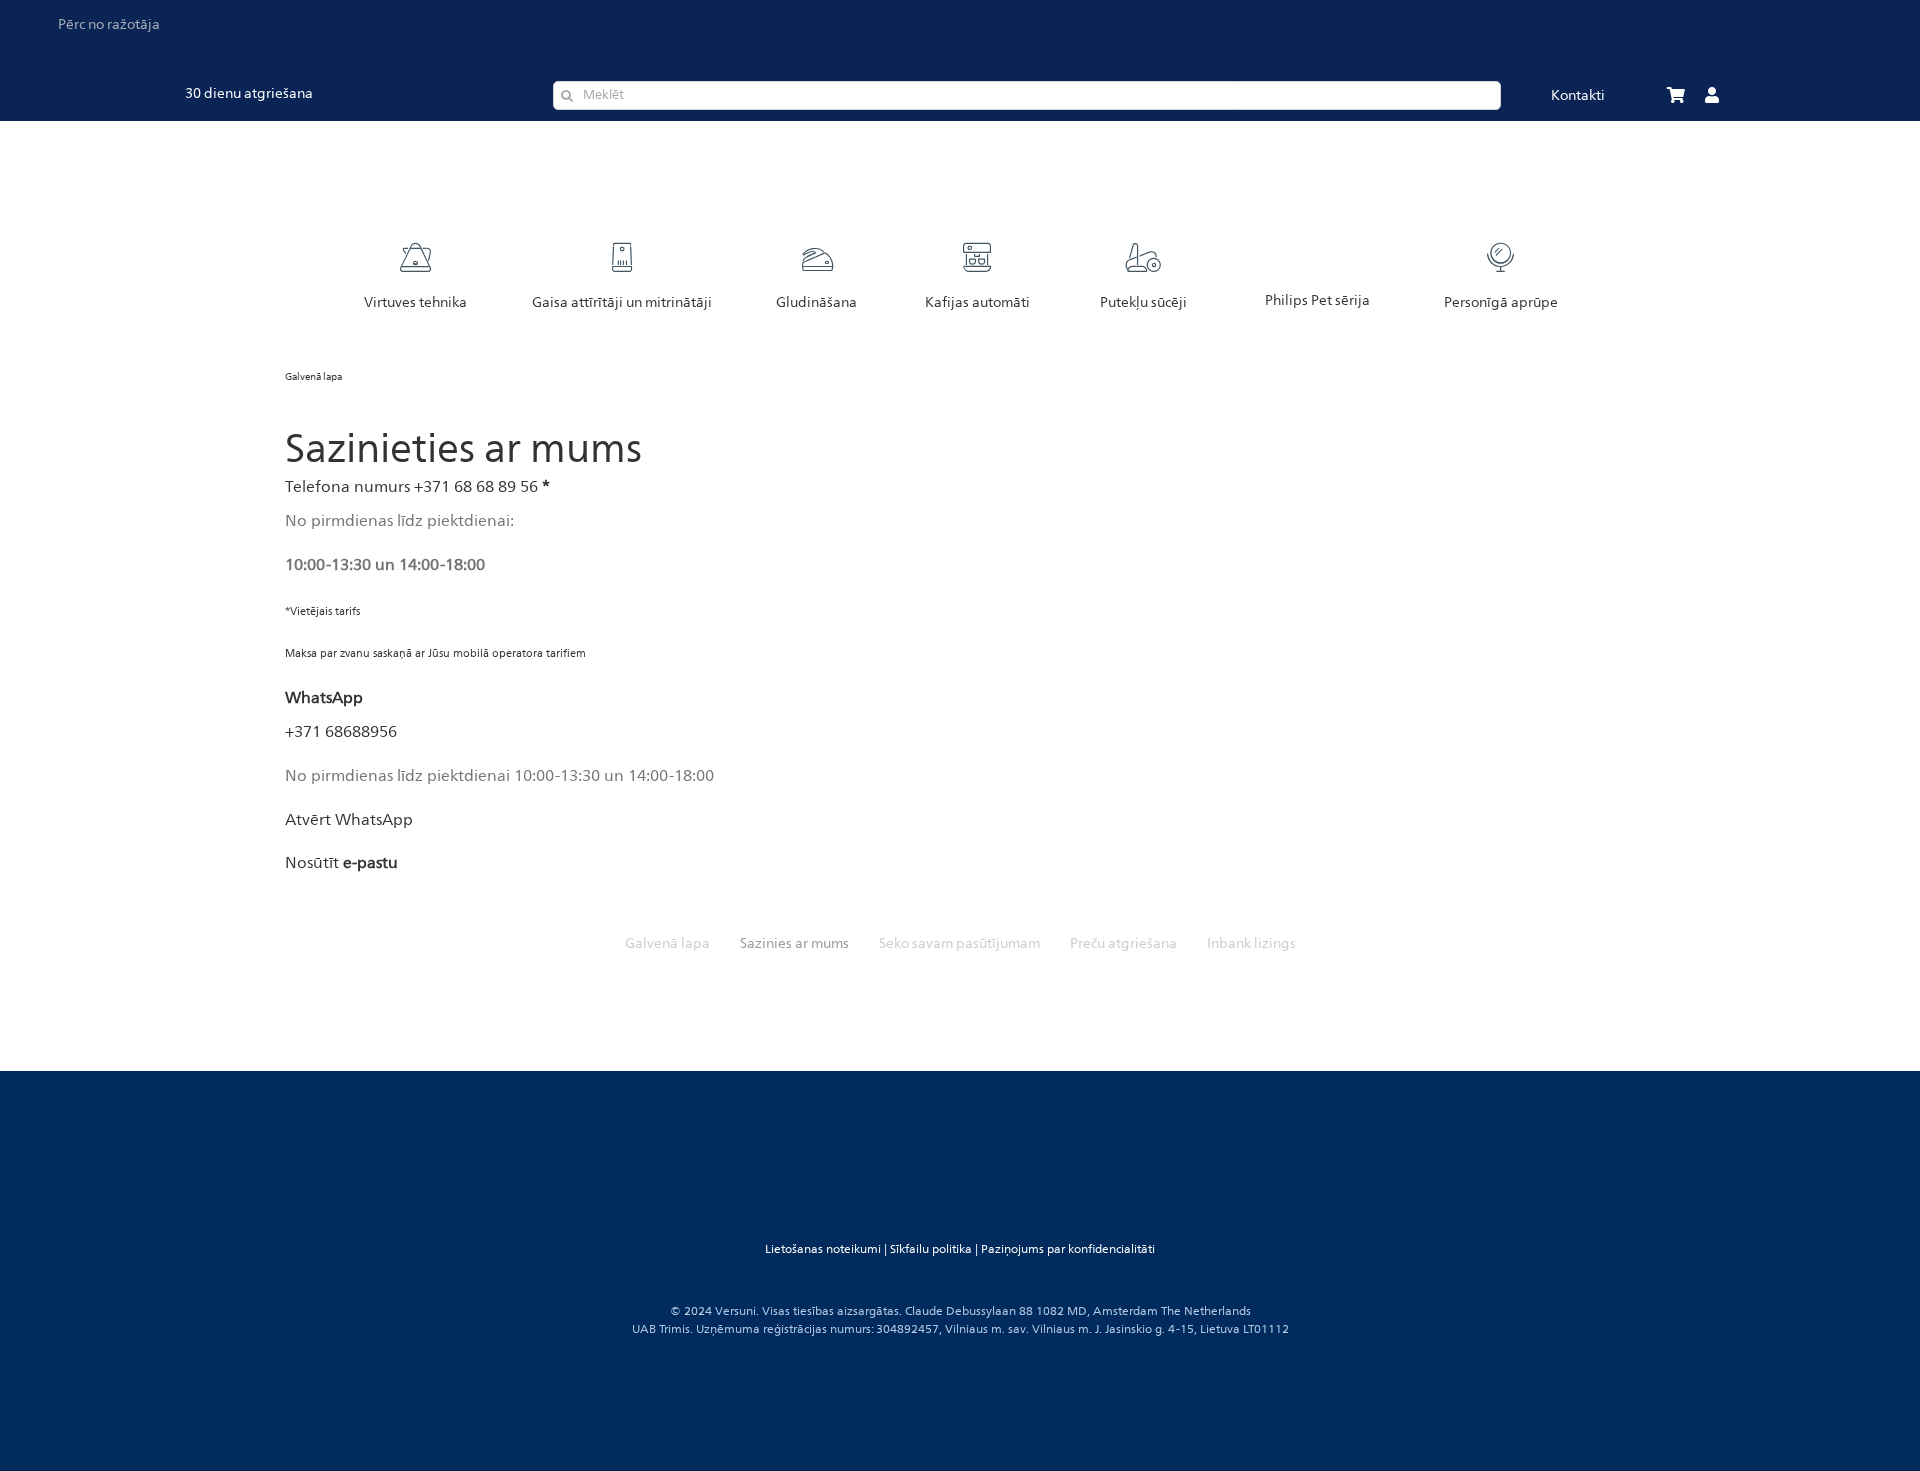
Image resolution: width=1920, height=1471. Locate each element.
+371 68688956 (341, 732)
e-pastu (370, 863)
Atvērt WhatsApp (349, 820)
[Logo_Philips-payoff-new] (973, 147)
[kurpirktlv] (1040, 987)
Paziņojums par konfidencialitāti (1068, 1249)
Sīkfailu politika (931, 1249)
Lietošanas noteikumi (823, 1249)
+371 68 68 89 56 (476, 487)
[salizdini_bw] (880, 987)
